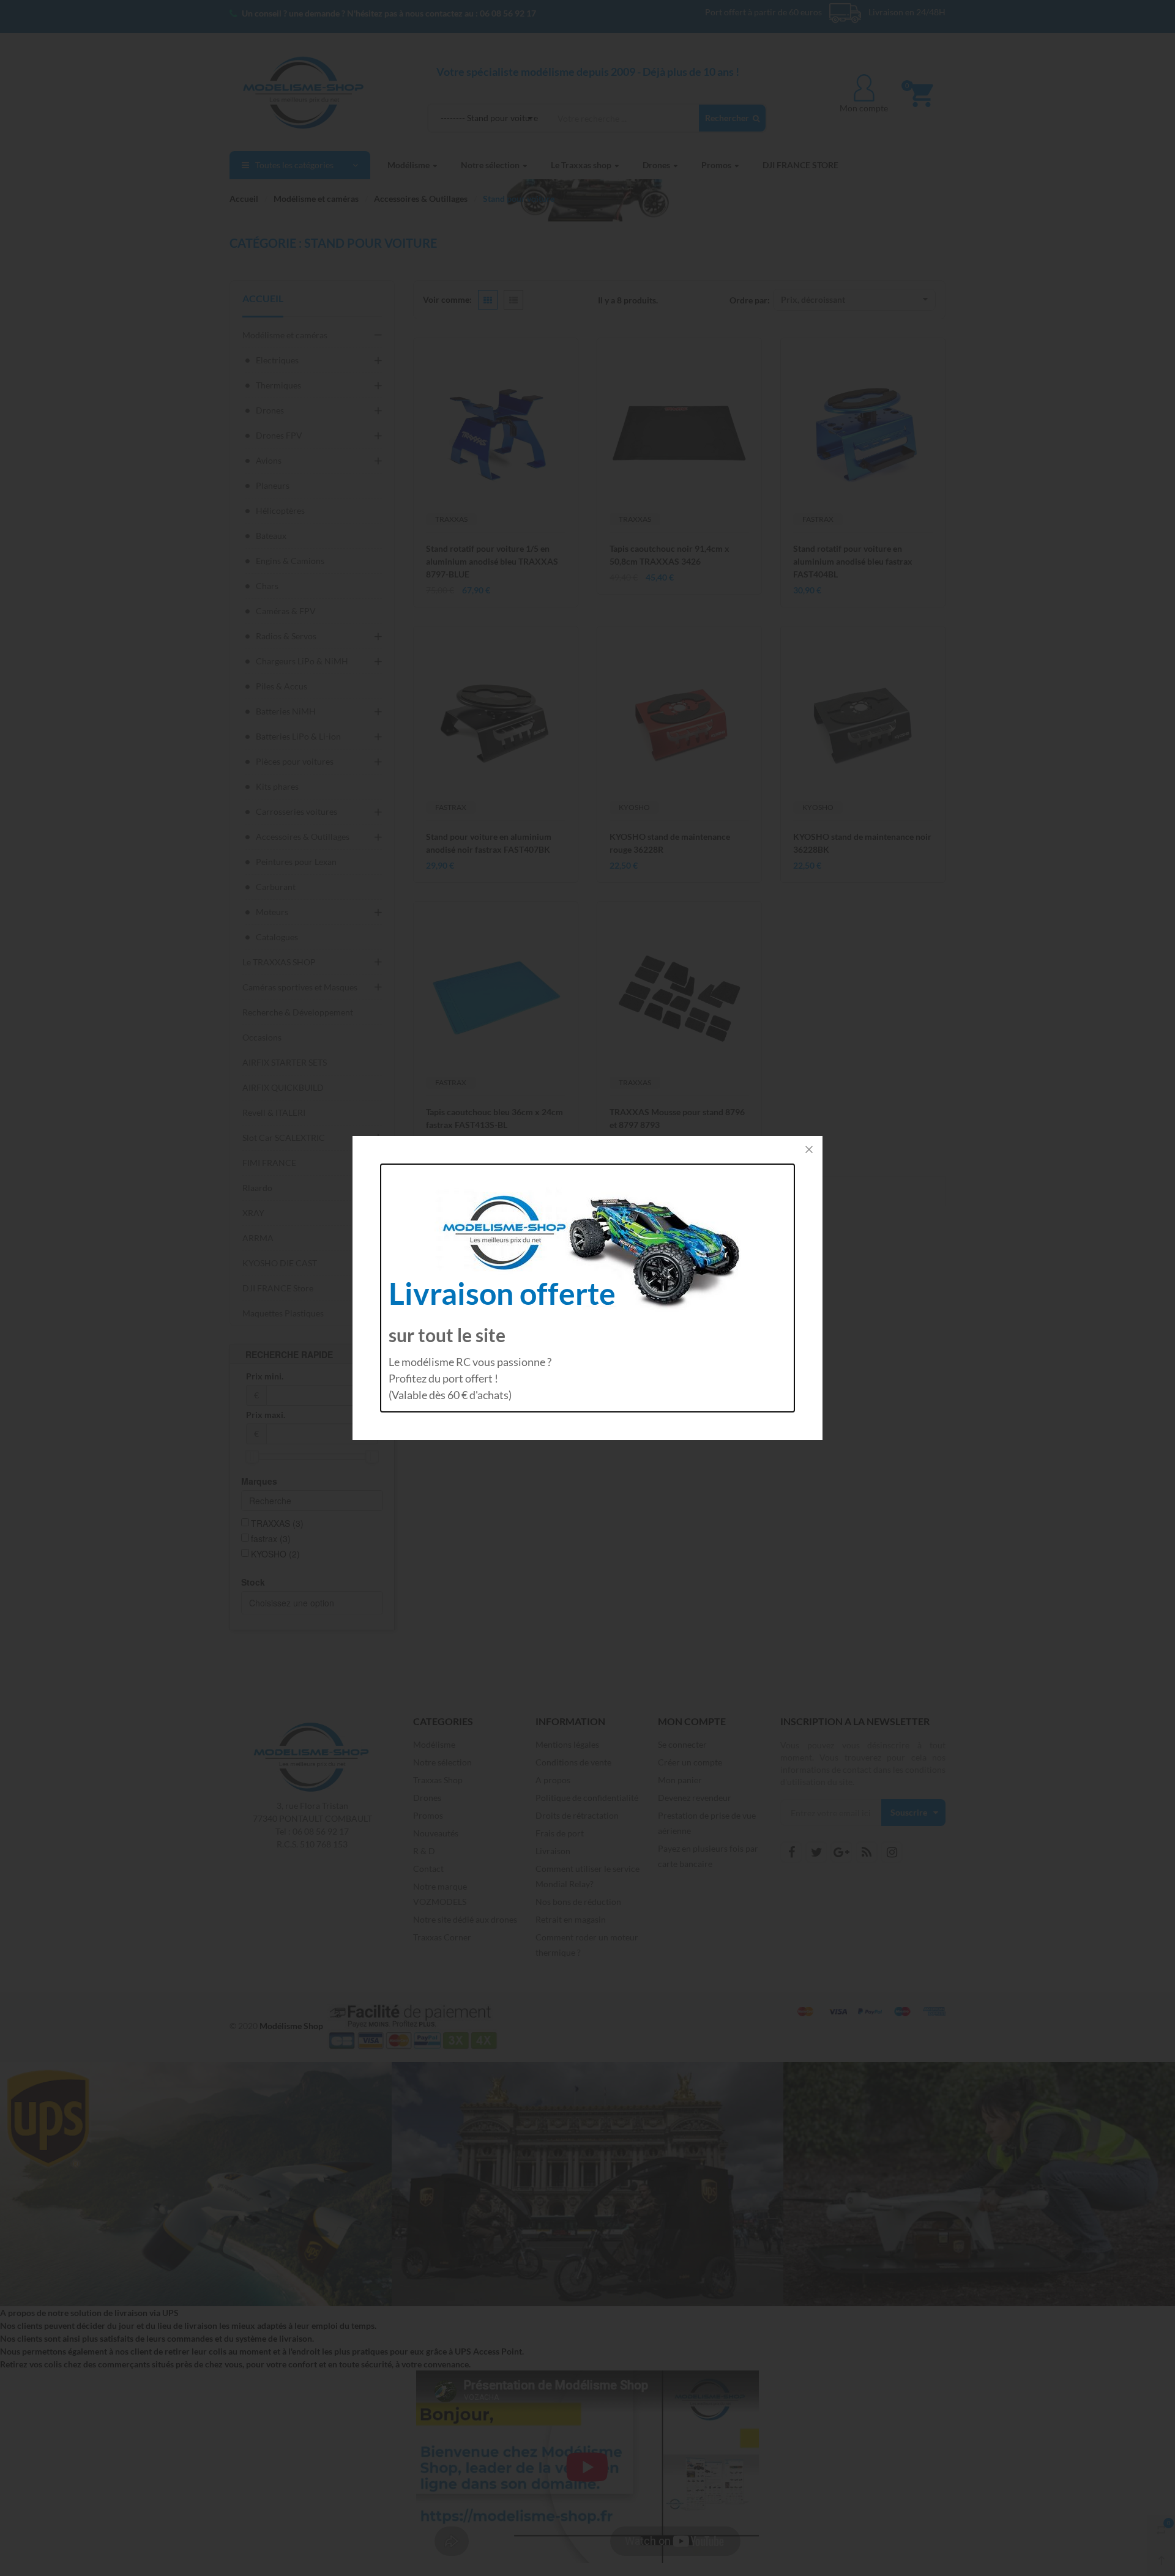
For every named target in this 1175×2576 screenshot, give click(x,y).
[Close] (809, 1149)
